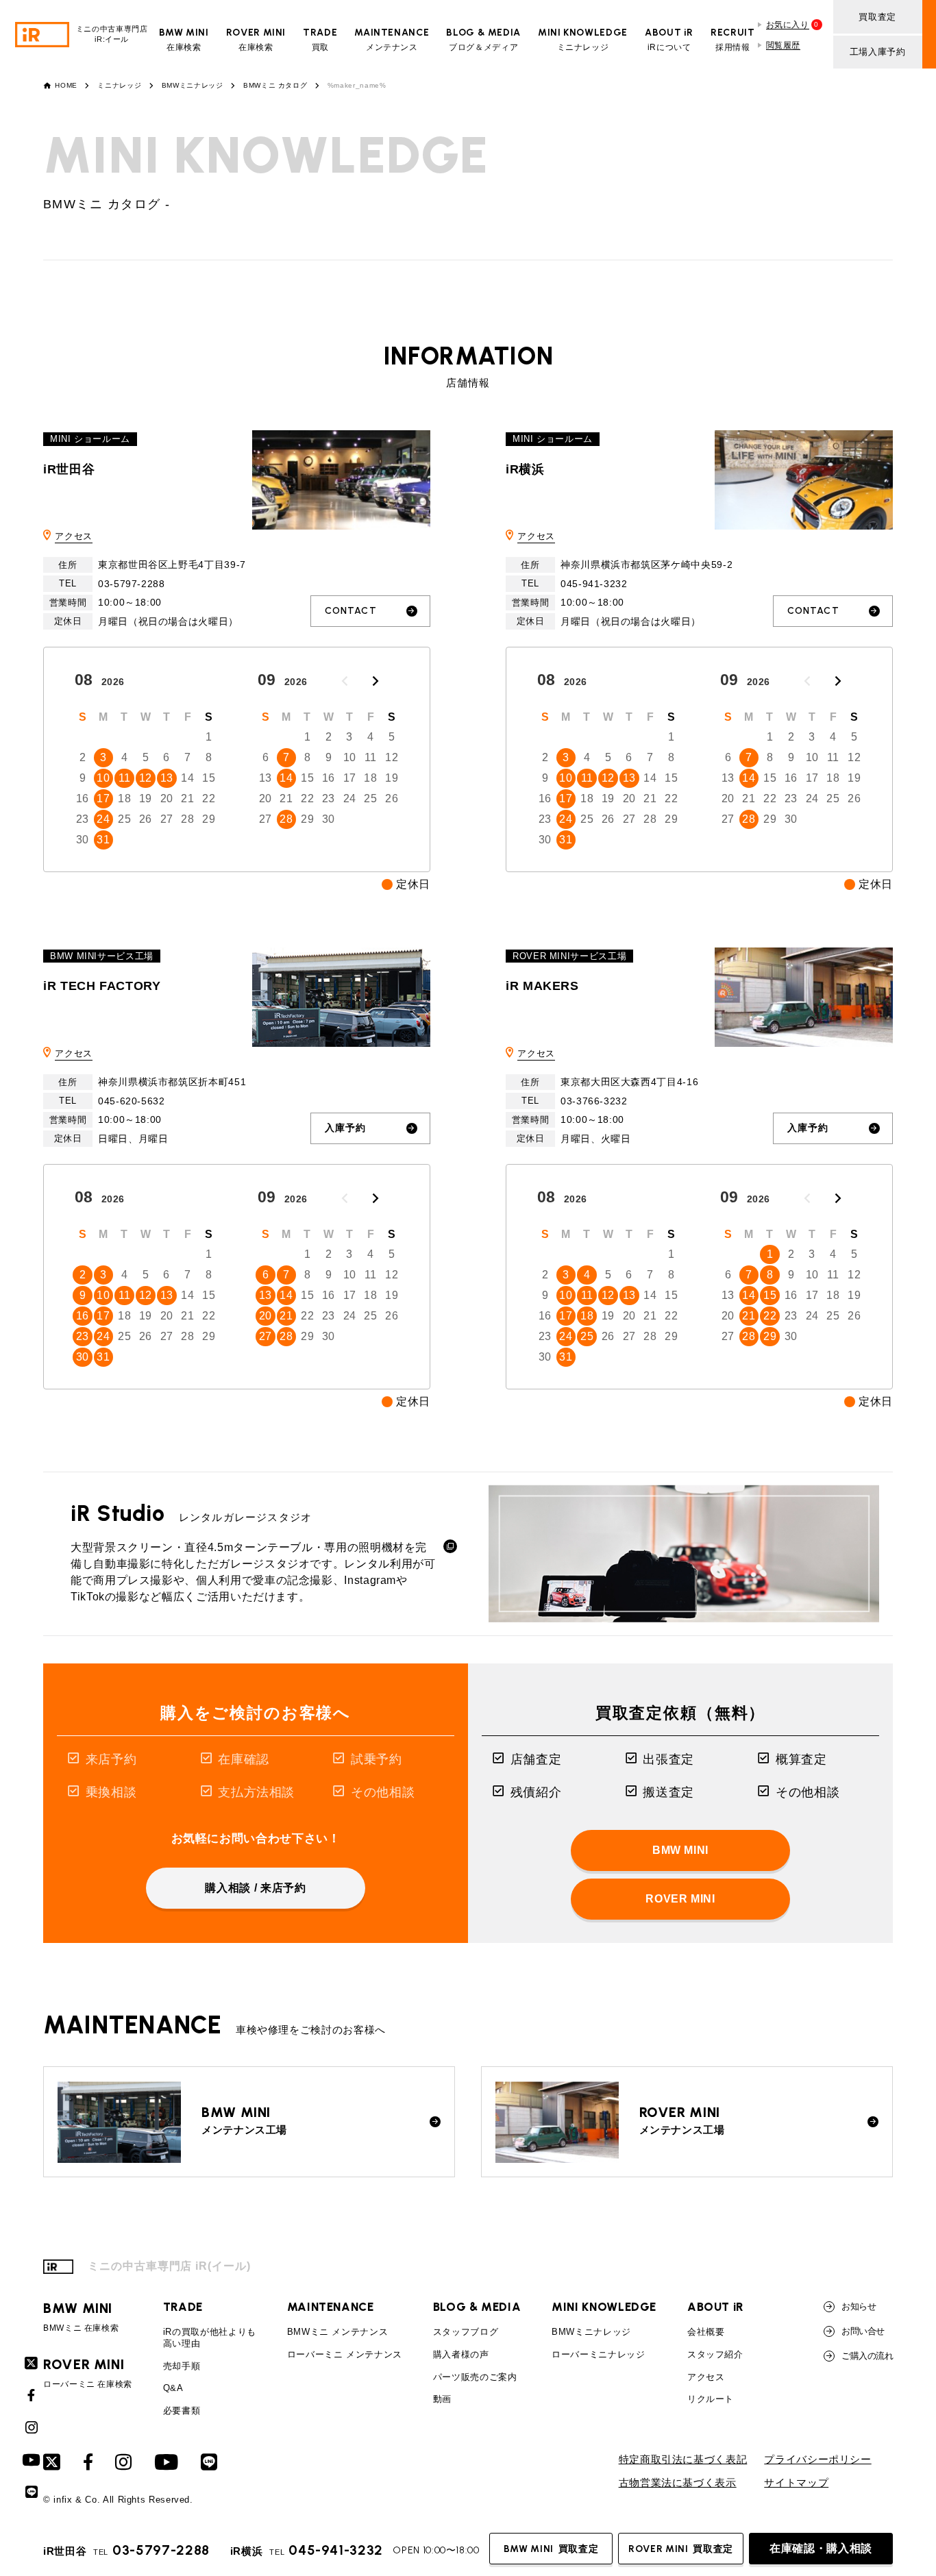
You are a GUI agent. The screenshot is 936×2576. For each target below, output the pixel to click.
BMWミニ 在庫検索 (81, 2317)
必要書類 (182, 2411)
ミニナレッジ (119, 86)
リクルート (711, 2399)
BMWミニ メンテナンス (338, 2332)
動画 (442, 2399)
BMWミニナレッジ (193, 86)
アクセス (74, 536)
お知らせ (859, 2306)
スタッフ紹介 (715, 2354)
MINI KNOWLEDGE (604, 2307)
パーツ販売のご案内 (475, 2377)
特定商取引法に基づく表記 (683, 2460)
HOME (66, 86)
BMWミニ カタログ (275, 86)
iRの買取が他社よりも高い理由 (210, 2338)
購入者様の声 (461, 2354)
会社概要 (706, 2332)
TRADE (183, 2307)
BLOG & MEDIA (477, 2307)
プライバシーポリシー (817, 2460)
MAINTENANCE (331, 2307)
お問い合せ (863, 2331)
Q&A (173, 2388)
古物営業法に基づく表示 (678, 2483)
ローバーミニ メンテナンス (345, 2354)
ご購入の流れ (867, 2356)
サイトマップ (796, 2483)
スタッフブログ (466, 2332)
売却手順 (182, 2366)
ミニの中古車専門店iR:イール (112, 34)
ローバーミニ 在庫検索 (88, 2373)
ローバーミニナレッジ (598, 2354)
